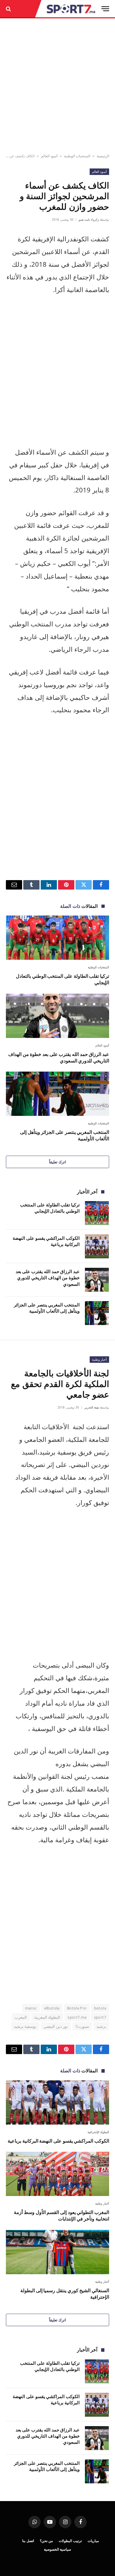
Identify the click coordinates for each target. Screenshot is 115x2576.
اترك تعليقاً (57, 1162)
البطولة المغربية (47, 2017)
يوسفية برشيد (25, 2026)
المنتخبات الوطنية (77, 156)
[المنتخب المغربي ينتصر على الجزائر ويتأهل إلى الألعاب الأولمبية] (57, 1094)
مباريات (93, 2541)
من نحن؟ (46, 2541)
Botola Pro (77, 2008)
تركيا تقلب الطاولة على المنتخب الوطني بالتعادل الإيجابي (63, 979)
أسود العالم (49, 156)
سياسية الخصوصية (58, 2549)
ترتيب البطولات (70, 2541)
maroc (31, 2008)
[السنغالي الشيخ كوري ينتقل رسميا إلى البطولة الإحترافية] (57, 2252)
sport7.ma (77, 2017)
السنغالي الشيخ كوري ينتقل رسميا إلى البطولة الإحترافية (65, 2294)
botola (100, 2008)
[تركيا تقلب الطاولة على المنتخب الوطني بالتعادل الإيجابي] (57, 938)
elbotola (52, 2008)
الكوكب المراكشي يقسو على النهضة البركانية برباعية (58, 2141)
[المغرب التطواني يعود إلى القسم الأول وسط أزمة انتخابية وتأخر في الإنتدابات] (57, 2174)
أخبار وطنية (99, 1359)
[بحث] (9, 9)
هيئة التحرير (92, 1407)
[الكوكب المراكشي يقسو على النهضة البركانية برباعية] (97, 1246)
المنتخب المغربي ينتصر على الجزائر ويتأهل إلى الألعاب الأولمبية (65, 1135)
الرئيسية (103, 156)
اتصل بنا (28, 2541)
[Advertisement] (57, 86)
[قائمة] (105, 9)
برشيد (101, 2026)
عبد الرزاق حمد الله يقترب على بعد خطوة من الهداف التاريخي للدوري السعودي (59, 1057)
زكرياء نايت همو (89, 220)
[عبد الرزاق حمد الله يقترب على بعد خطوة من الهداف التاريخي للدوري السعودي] (57, 1016)
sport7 (100, 2017)
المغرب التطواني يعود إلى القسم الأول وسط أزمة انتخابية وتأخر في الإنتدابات (61, 2215)
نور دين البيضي (56, 2026)
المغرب (21, 2017)
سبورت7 (82, 2026)
